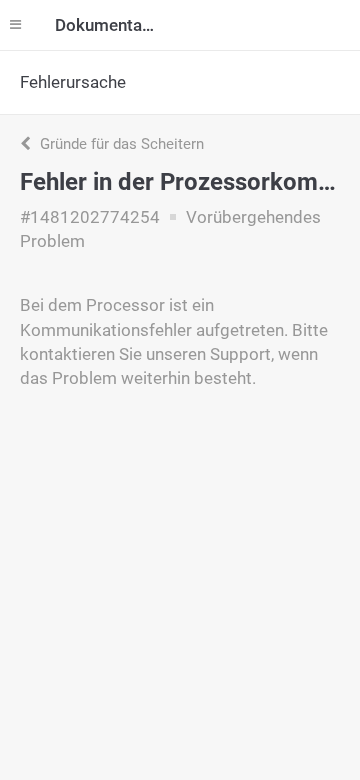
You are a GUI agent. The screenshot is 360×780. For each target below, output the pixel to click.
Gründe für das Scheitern (120, 144)
